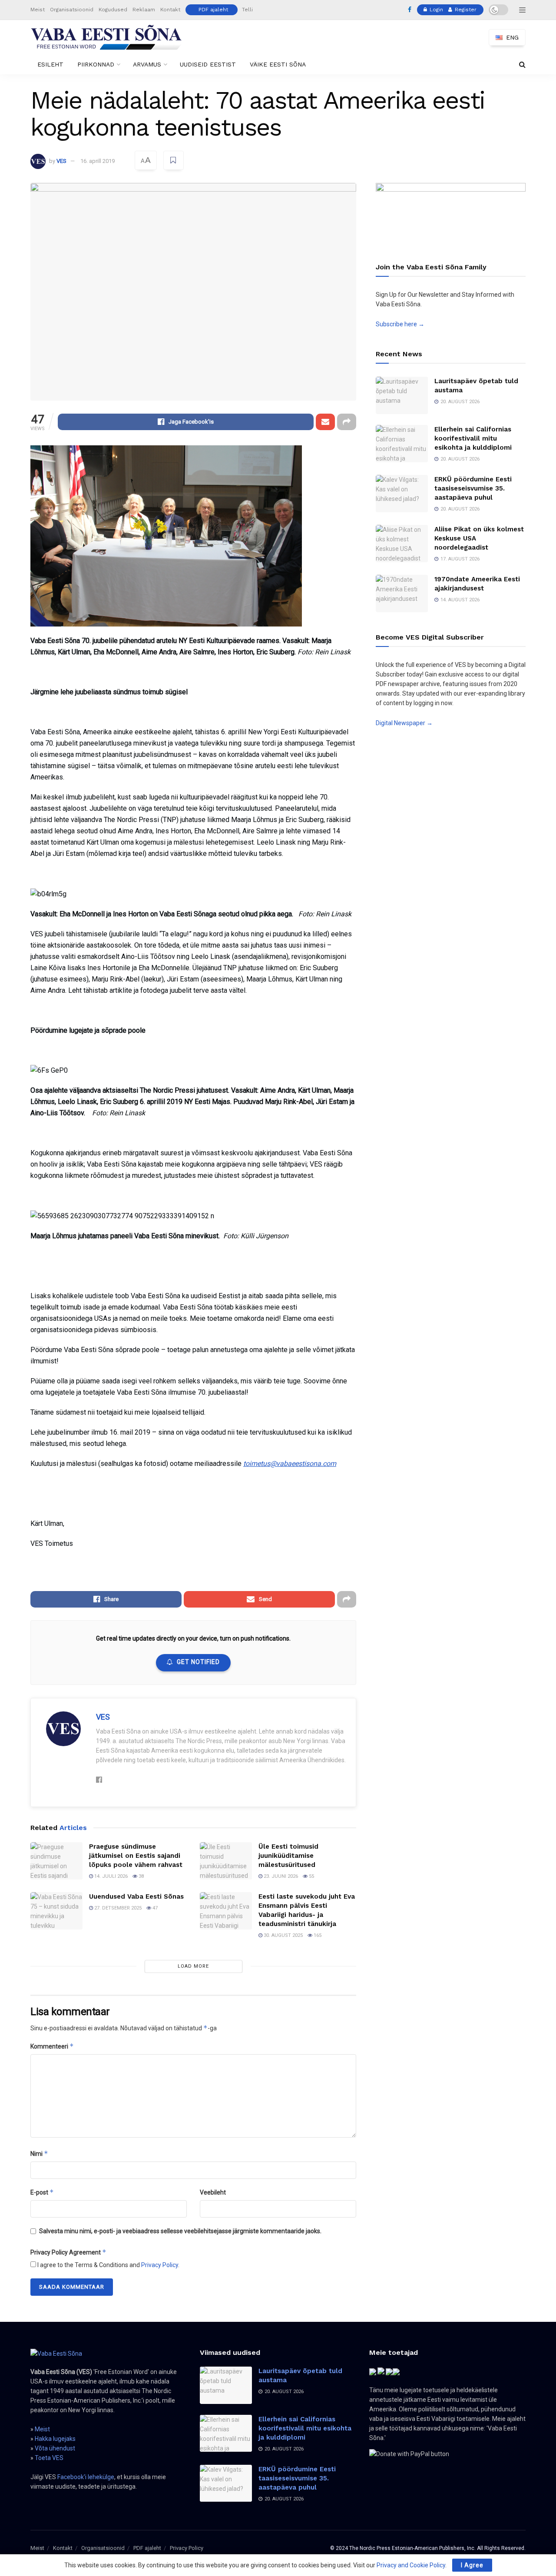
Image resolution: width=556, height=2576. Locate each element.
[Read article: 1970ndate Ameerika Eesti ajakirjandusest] (402, 593)
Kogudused (113, 10)
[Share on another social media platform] (347, 422)
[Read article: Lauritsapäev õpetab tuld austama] (402, 395)
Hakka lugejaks (55, 2439)
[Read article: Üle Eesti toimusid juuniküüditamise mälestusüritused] (226, 1861)
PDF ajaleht (213, 10)
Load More (193, 1966)
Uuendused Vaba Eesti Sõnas (136, 1896)
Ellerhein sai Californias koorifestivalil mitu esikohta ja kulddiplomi (473, 438)
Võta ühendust (55, 2448)
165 (317, 1935)
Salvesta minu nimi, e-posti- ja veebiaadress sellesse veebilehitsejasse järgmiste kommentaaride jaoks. (180, 2231)
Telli (247, 10)
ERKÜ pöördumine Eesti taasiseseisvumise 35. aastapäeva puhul (473, 488)
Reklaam (144, 10)
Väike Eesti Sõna (278, 64)
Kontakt (170, 10)
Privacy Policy (160, 2265)
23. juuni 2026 (280, 1876)
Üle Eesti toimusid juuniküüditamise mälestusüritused (288, 1856)
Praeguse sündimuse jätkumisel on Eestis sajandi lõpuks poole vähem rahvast (136, 1856)
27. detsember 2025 (117, 1908)
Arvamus (147, 64)
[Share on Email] (325, 422)
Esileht (50, 64)
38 (141, 1876)
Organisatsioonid (72, 10)
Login (435, 10)
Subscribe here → (400, 324)
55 (311, 1876)
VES (61, 161)
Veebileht (213, 2192)
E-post (42, 2192)
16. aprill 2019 (98, 161)
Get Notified (198, 1662)
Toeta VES (49, 2458)
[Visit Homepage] (106, 37)
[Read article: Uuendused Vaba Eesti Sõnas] (56, 1911)
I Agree (472, 2565)
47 (154, 1908)
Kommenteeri (52, 2046)
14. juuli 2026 (110, 1876)
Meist (38, 10)
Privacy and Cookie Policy (411, 2565)
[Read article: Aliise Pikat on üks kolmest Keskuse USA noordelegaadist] (402, 544)
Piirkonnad (96, 64)
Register (465, 10)
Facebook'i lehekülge (86, 2477)
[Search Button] (522, 65)
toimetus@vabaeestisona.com (290, 1464)
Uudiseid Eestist (208, 64)
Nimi (39, 2153)
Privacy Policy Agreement (68, 2252)
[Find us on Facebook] (410, 10)
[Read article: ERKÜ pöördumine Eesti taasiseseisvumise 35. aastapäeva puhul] (402, 494)
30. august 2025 (283, 1935)
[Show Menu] (522, 10)
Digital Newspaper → (404, 723)
